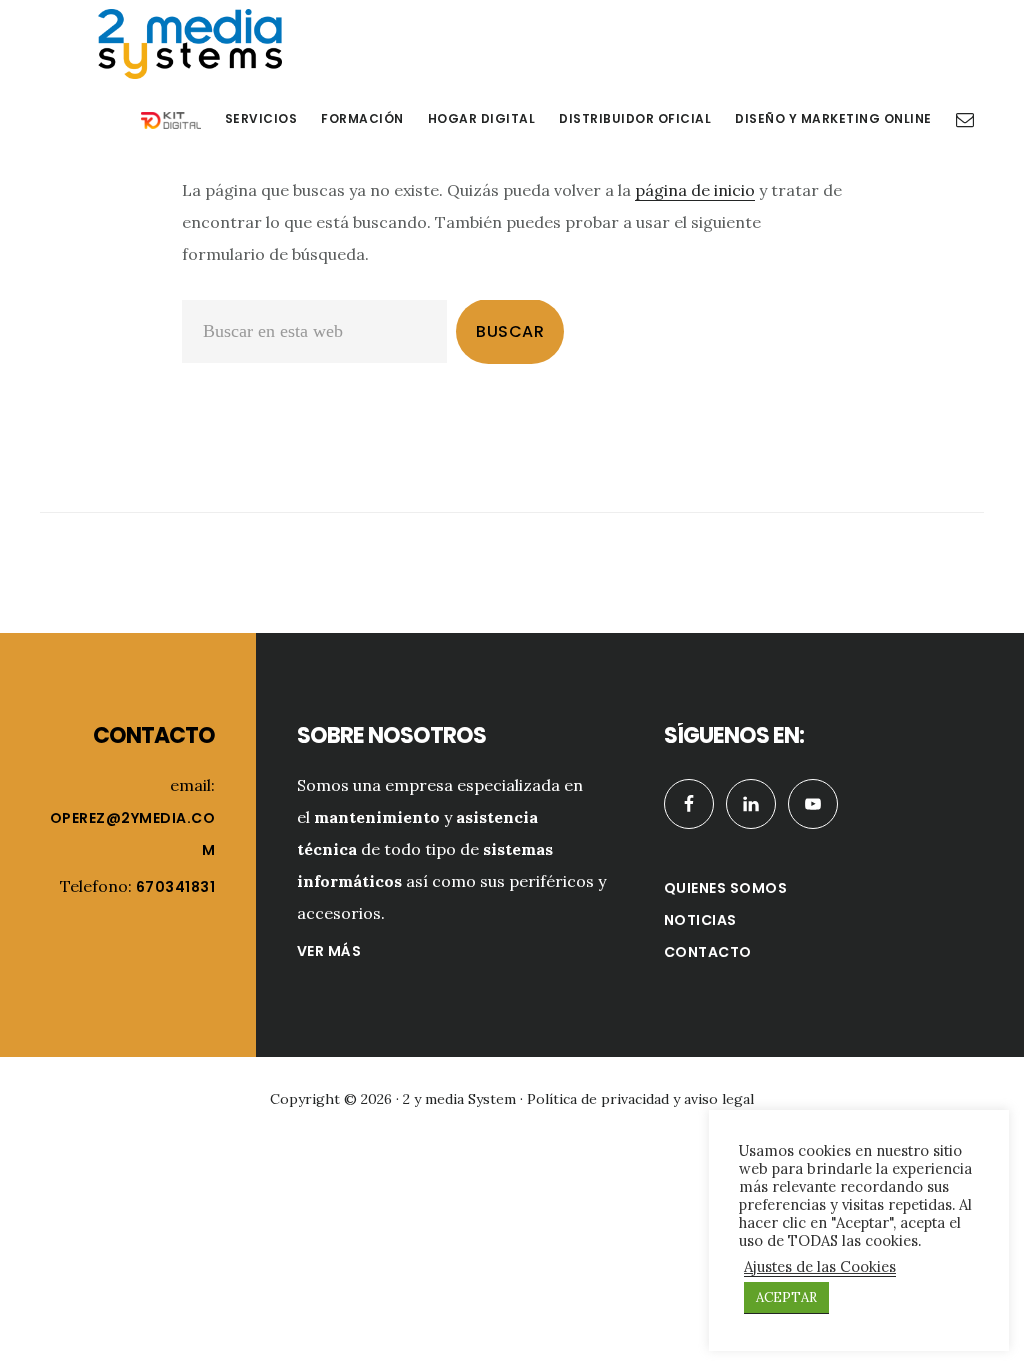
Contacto (708, 952)
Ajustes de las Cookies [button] (820, 1267)
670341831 (176, 887)
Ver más (329, 951)
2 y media (190, 44)
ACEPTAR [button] (786, 1297)
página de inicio (695, 190)
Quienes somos (726, 888)
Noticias (700, 920)
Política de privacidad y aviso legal (640, 1099)
